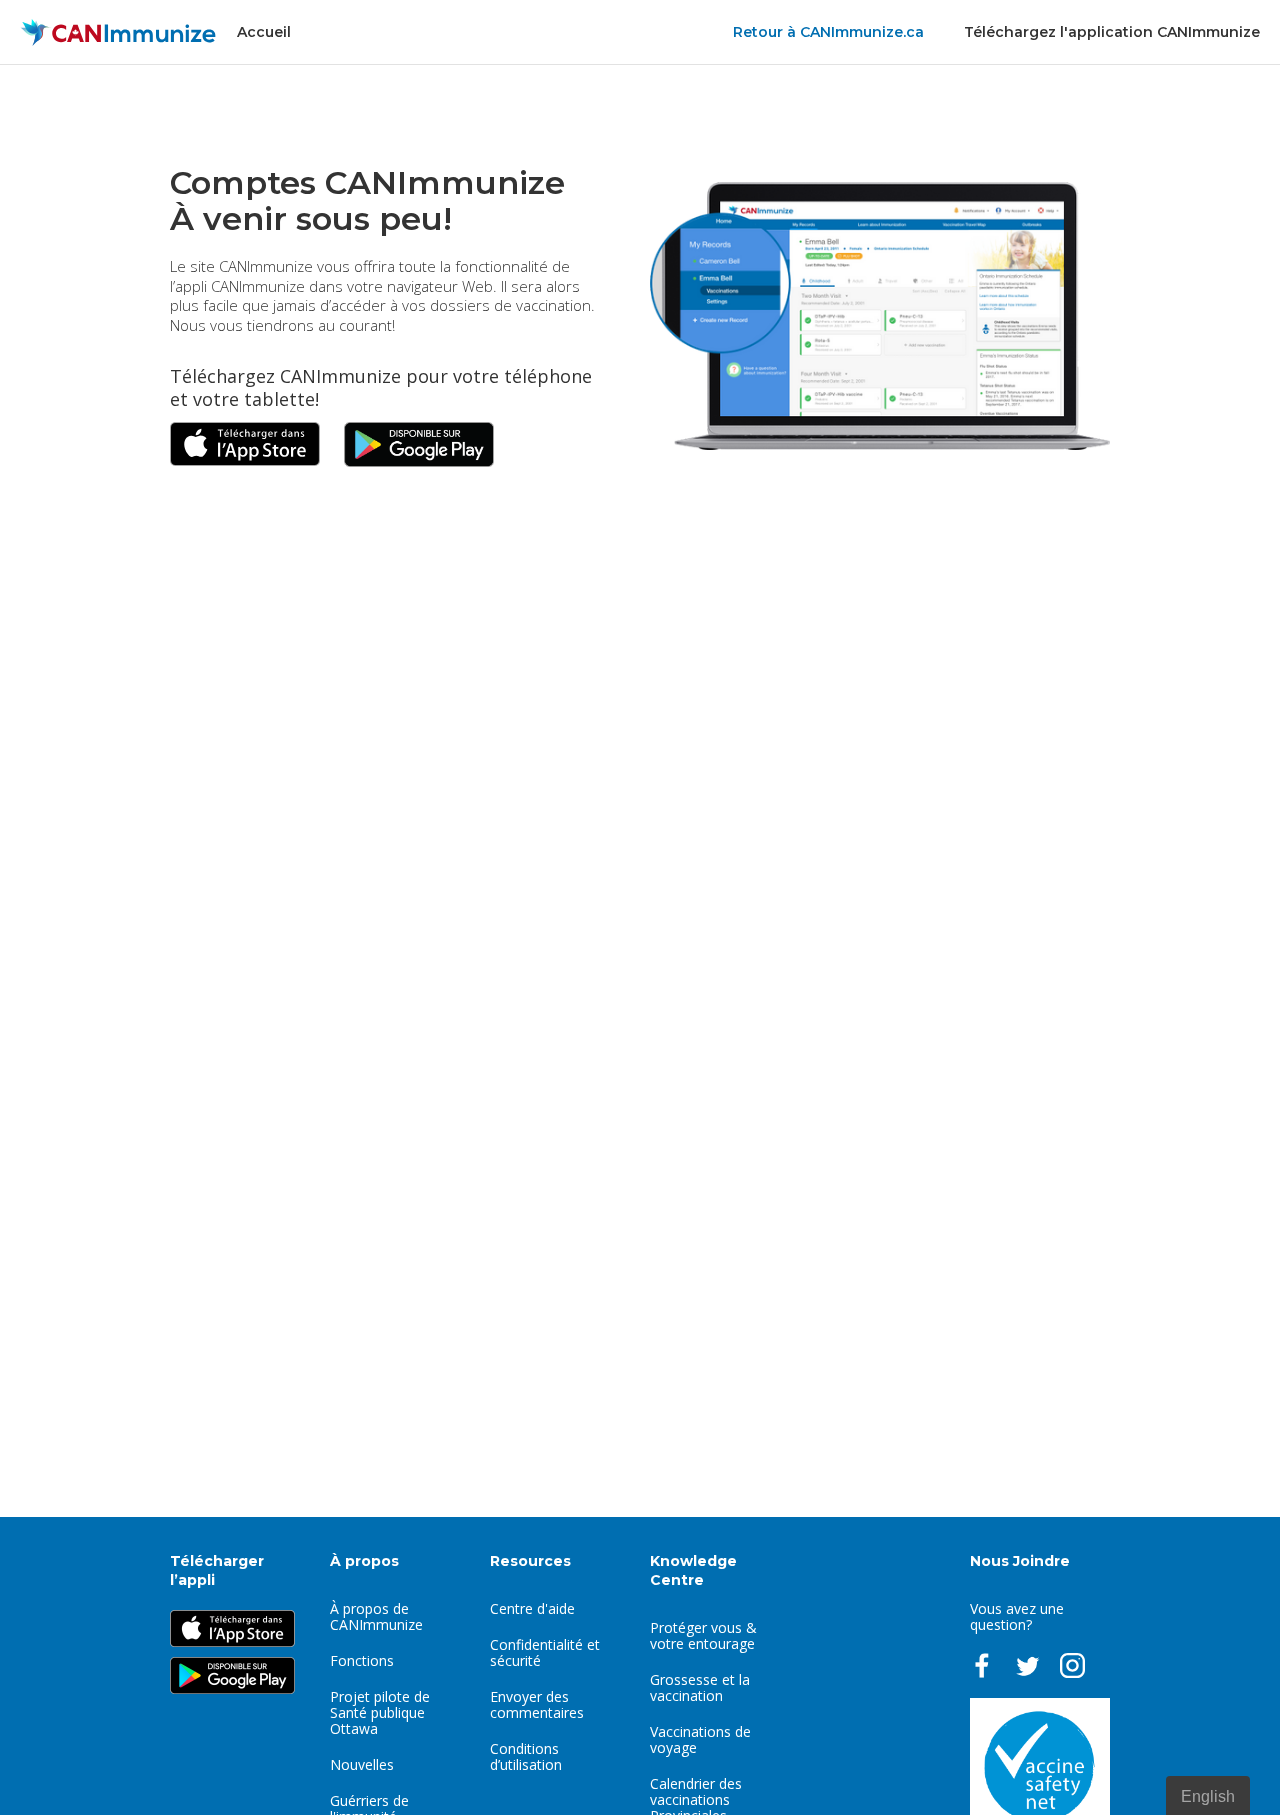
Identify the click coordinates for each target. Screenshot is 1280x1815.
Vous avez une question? (1017, 1616)
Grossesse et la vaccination (700, 1687)
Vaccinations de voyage (700, 1739)
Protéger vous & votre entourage (703, 1635)
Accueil (264, 32)
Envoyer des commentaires (537, 1704)
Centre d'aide (532, 1608)
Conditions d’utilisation (526, 1756)
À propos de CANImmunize (376, 1616)
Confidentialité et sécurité (545, 1652)
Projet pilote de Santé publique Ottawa (380, 1712)
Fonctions (362, 1660)
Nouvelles (362, 1764)
